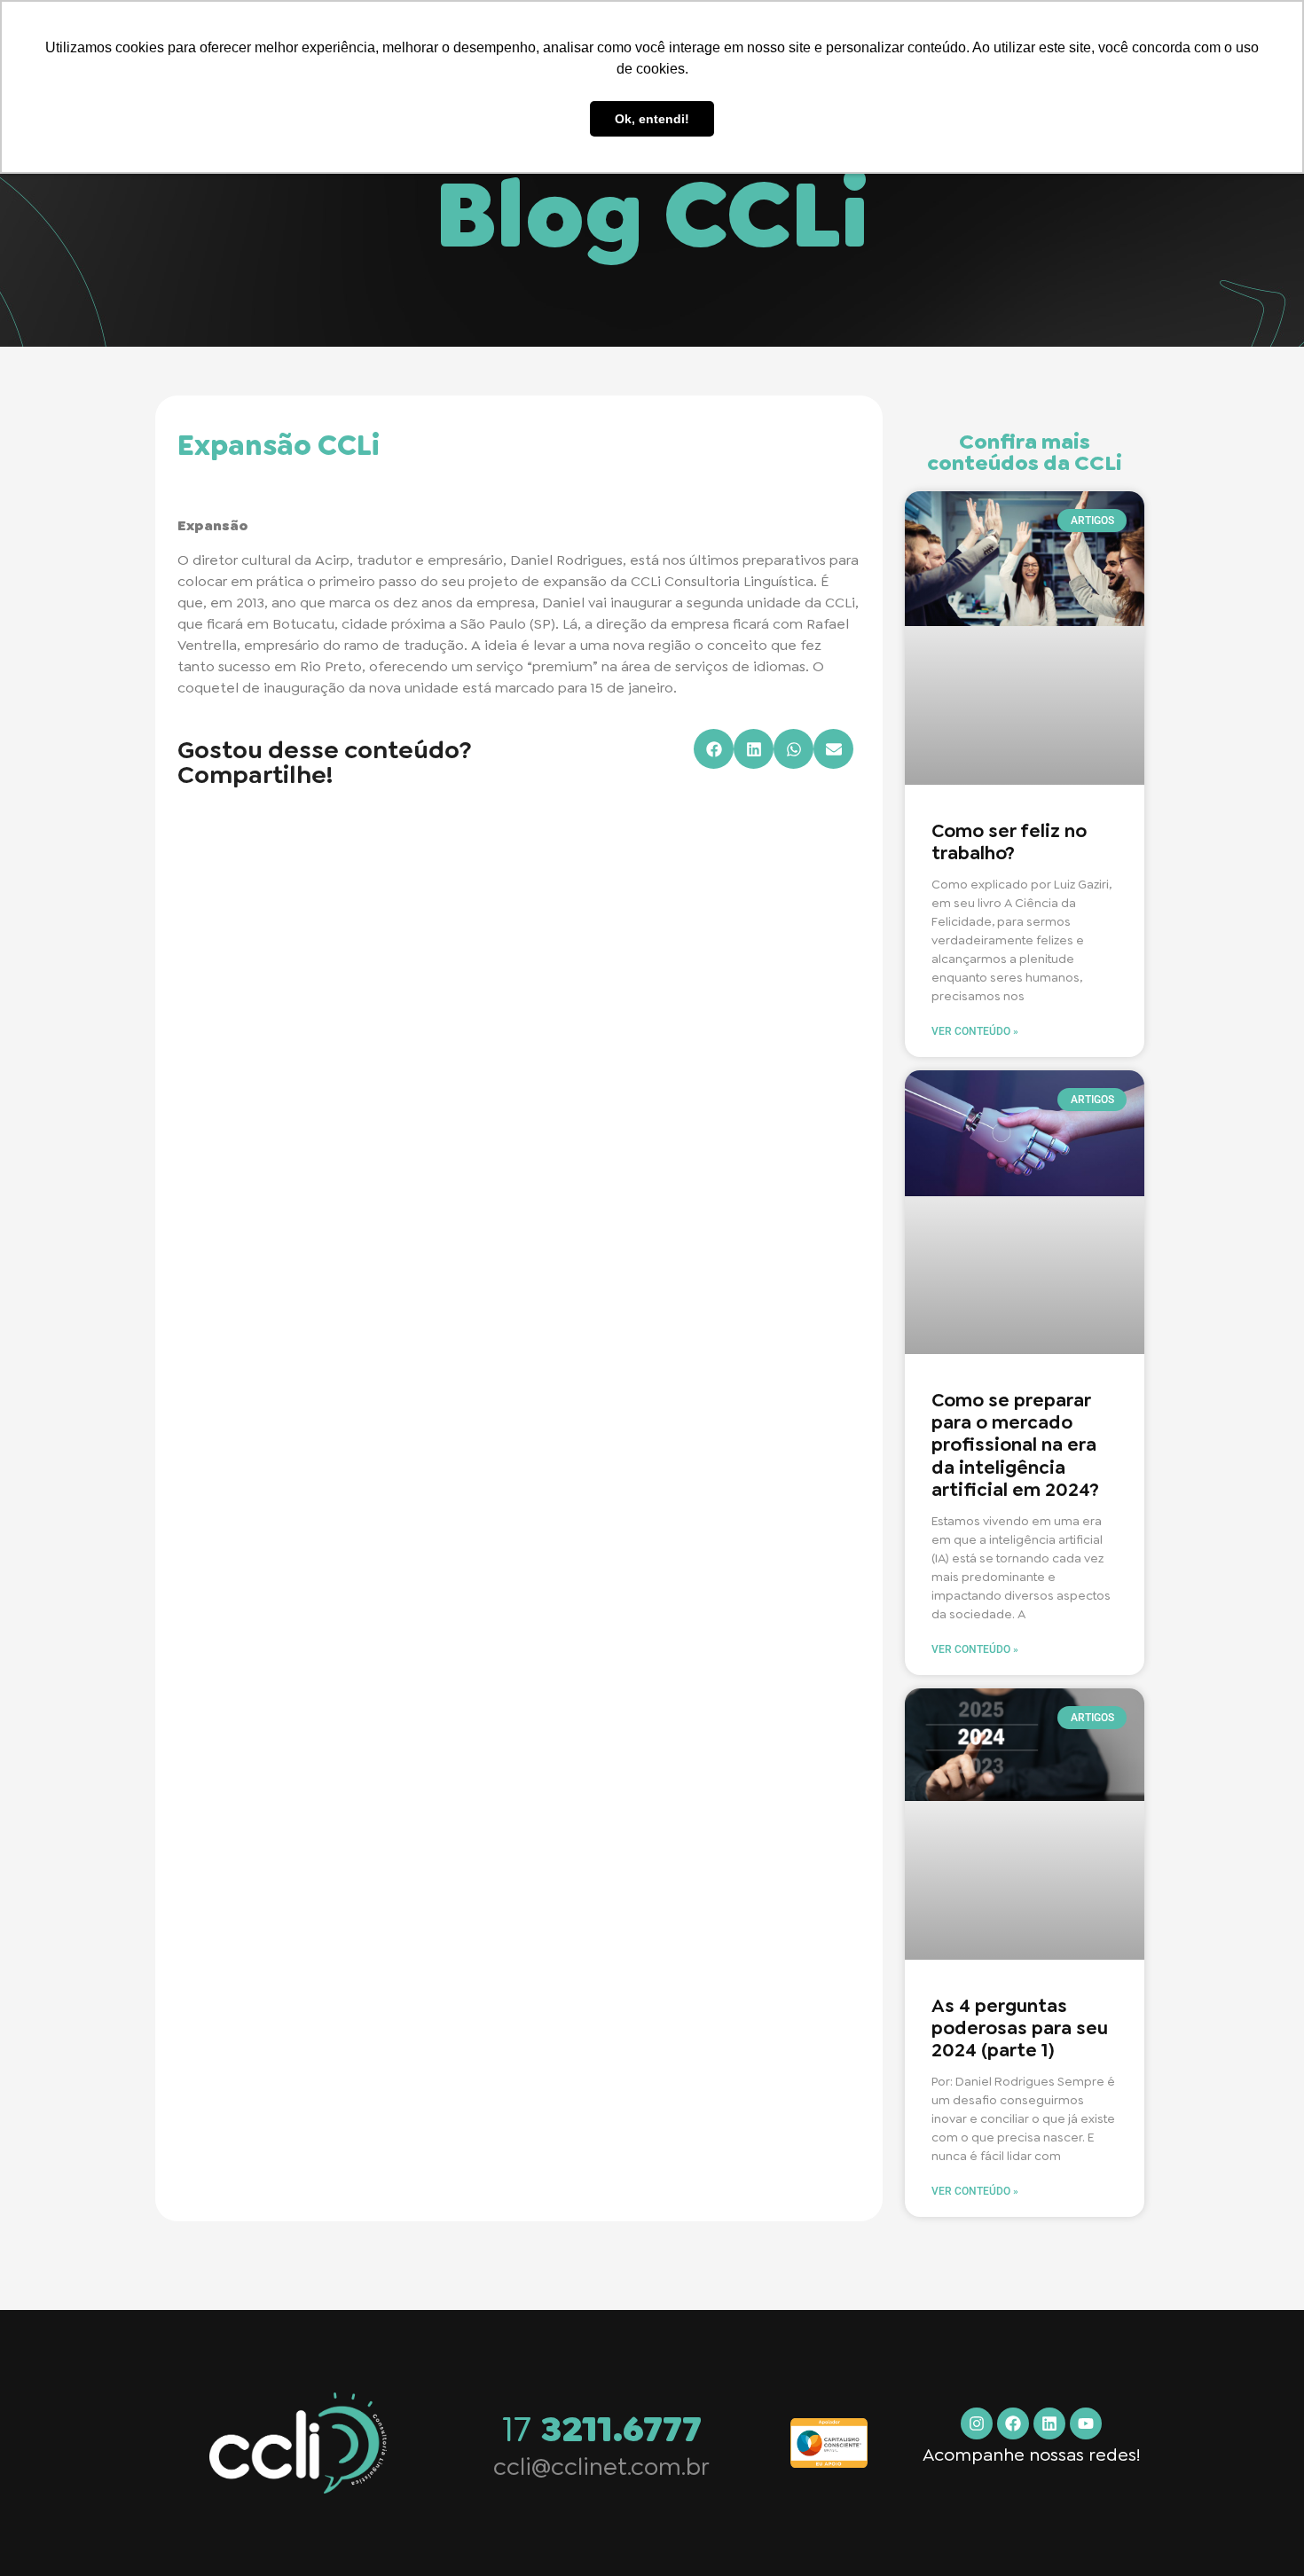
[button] (714, 749)
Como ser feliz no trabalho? (1009, 842)
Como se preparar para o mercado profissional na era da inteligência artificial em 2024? (1015, 1445)
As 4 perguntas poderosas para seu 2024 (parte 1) (1020, 2028)
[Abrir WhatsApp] (1260, 2531)
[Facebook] (1013, 2423)
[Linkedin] (1049, 2423)
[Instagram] (977, 2423)
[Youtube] (1086, 2423)
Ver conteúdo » (975, 1031)
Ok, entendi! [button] (652, 119)
